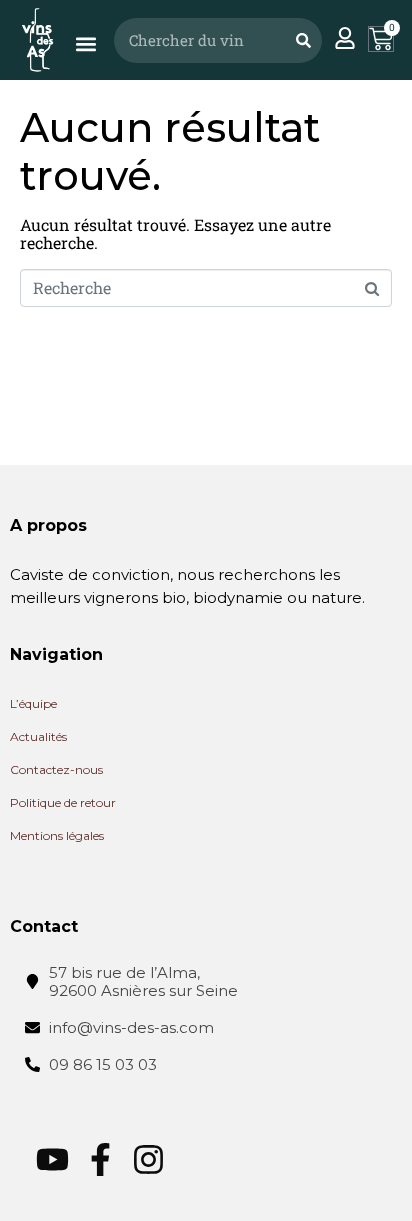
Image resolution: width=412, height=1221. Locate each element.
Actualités (38, 736)
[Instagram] (148, 1159)
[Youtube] (52, 1159)
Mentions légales (57, 835)
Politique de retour (63, 802)
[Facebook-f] (100, 1159)
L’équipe (33, 703)
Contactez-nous (56, 769)
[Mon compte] (345, 38)
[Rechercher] (303, 40)
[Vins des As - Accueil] (37, 39)
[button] (85, 44)
